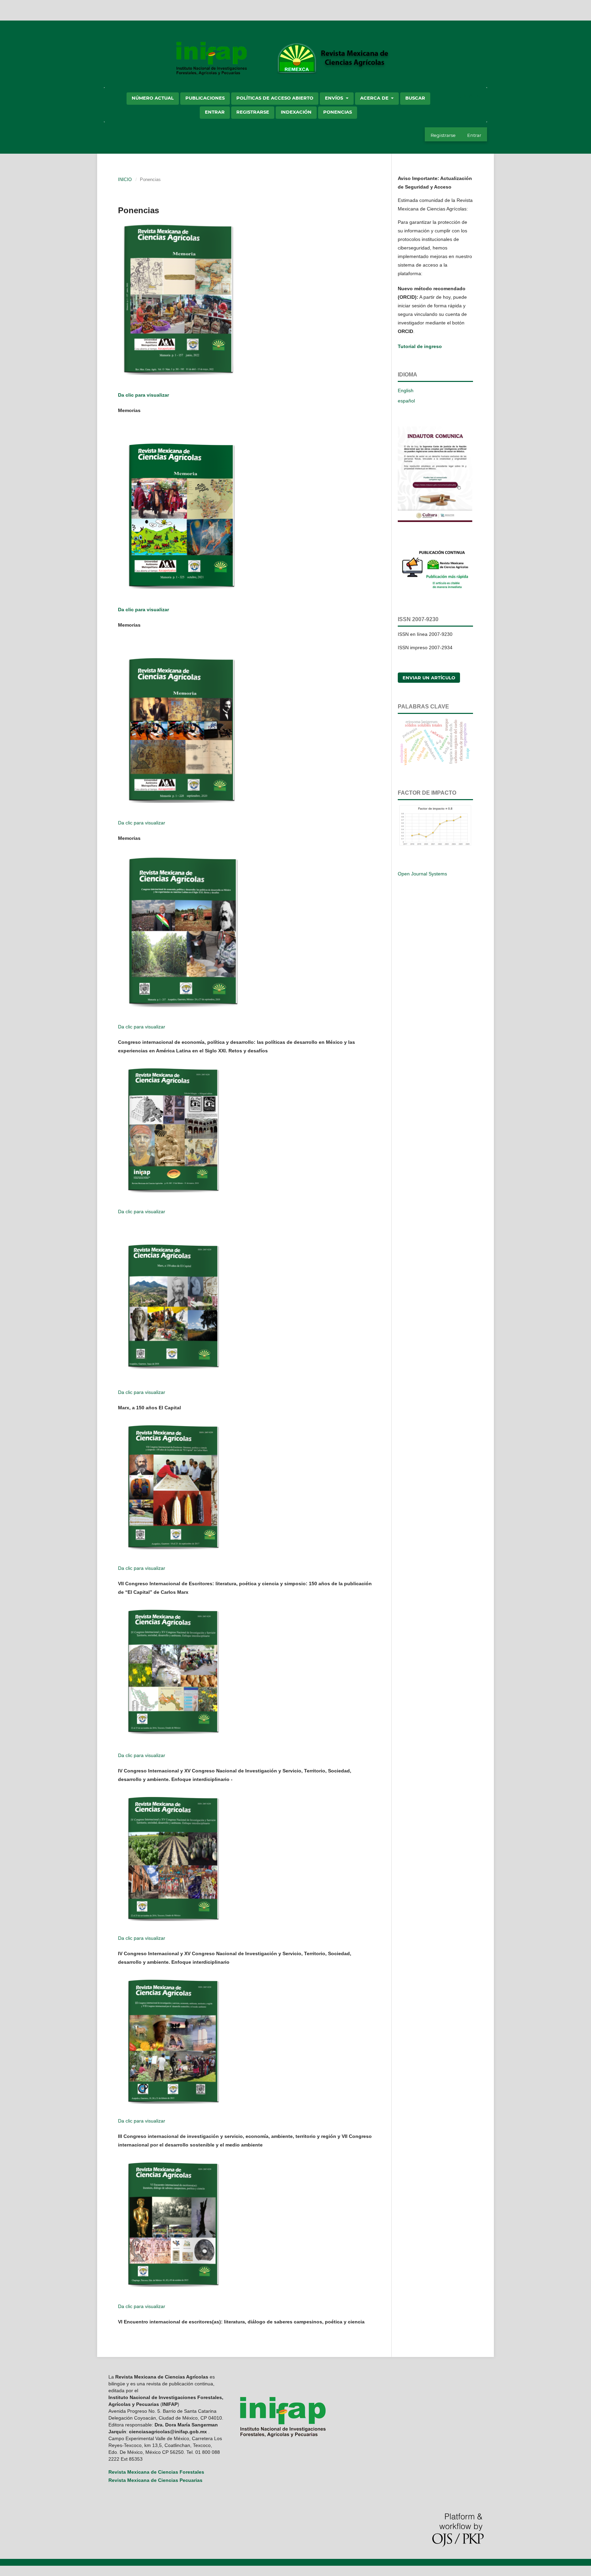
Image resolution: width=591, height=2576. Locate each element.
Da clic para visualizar (143, 395)
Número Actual (153, 98)
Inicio (125, 180)
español (406, 401)
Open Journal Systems (422, 874)
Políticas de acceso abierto (275, 98)
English (406, 390)
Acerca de (375, 98)
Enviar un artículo (429, 678)
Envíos (335, 98)
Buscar (415, 98)
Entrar (215, 112)
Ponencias (338, 112)
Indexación (296, 112)
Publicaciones (205, 98)
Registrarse (253, 112)
